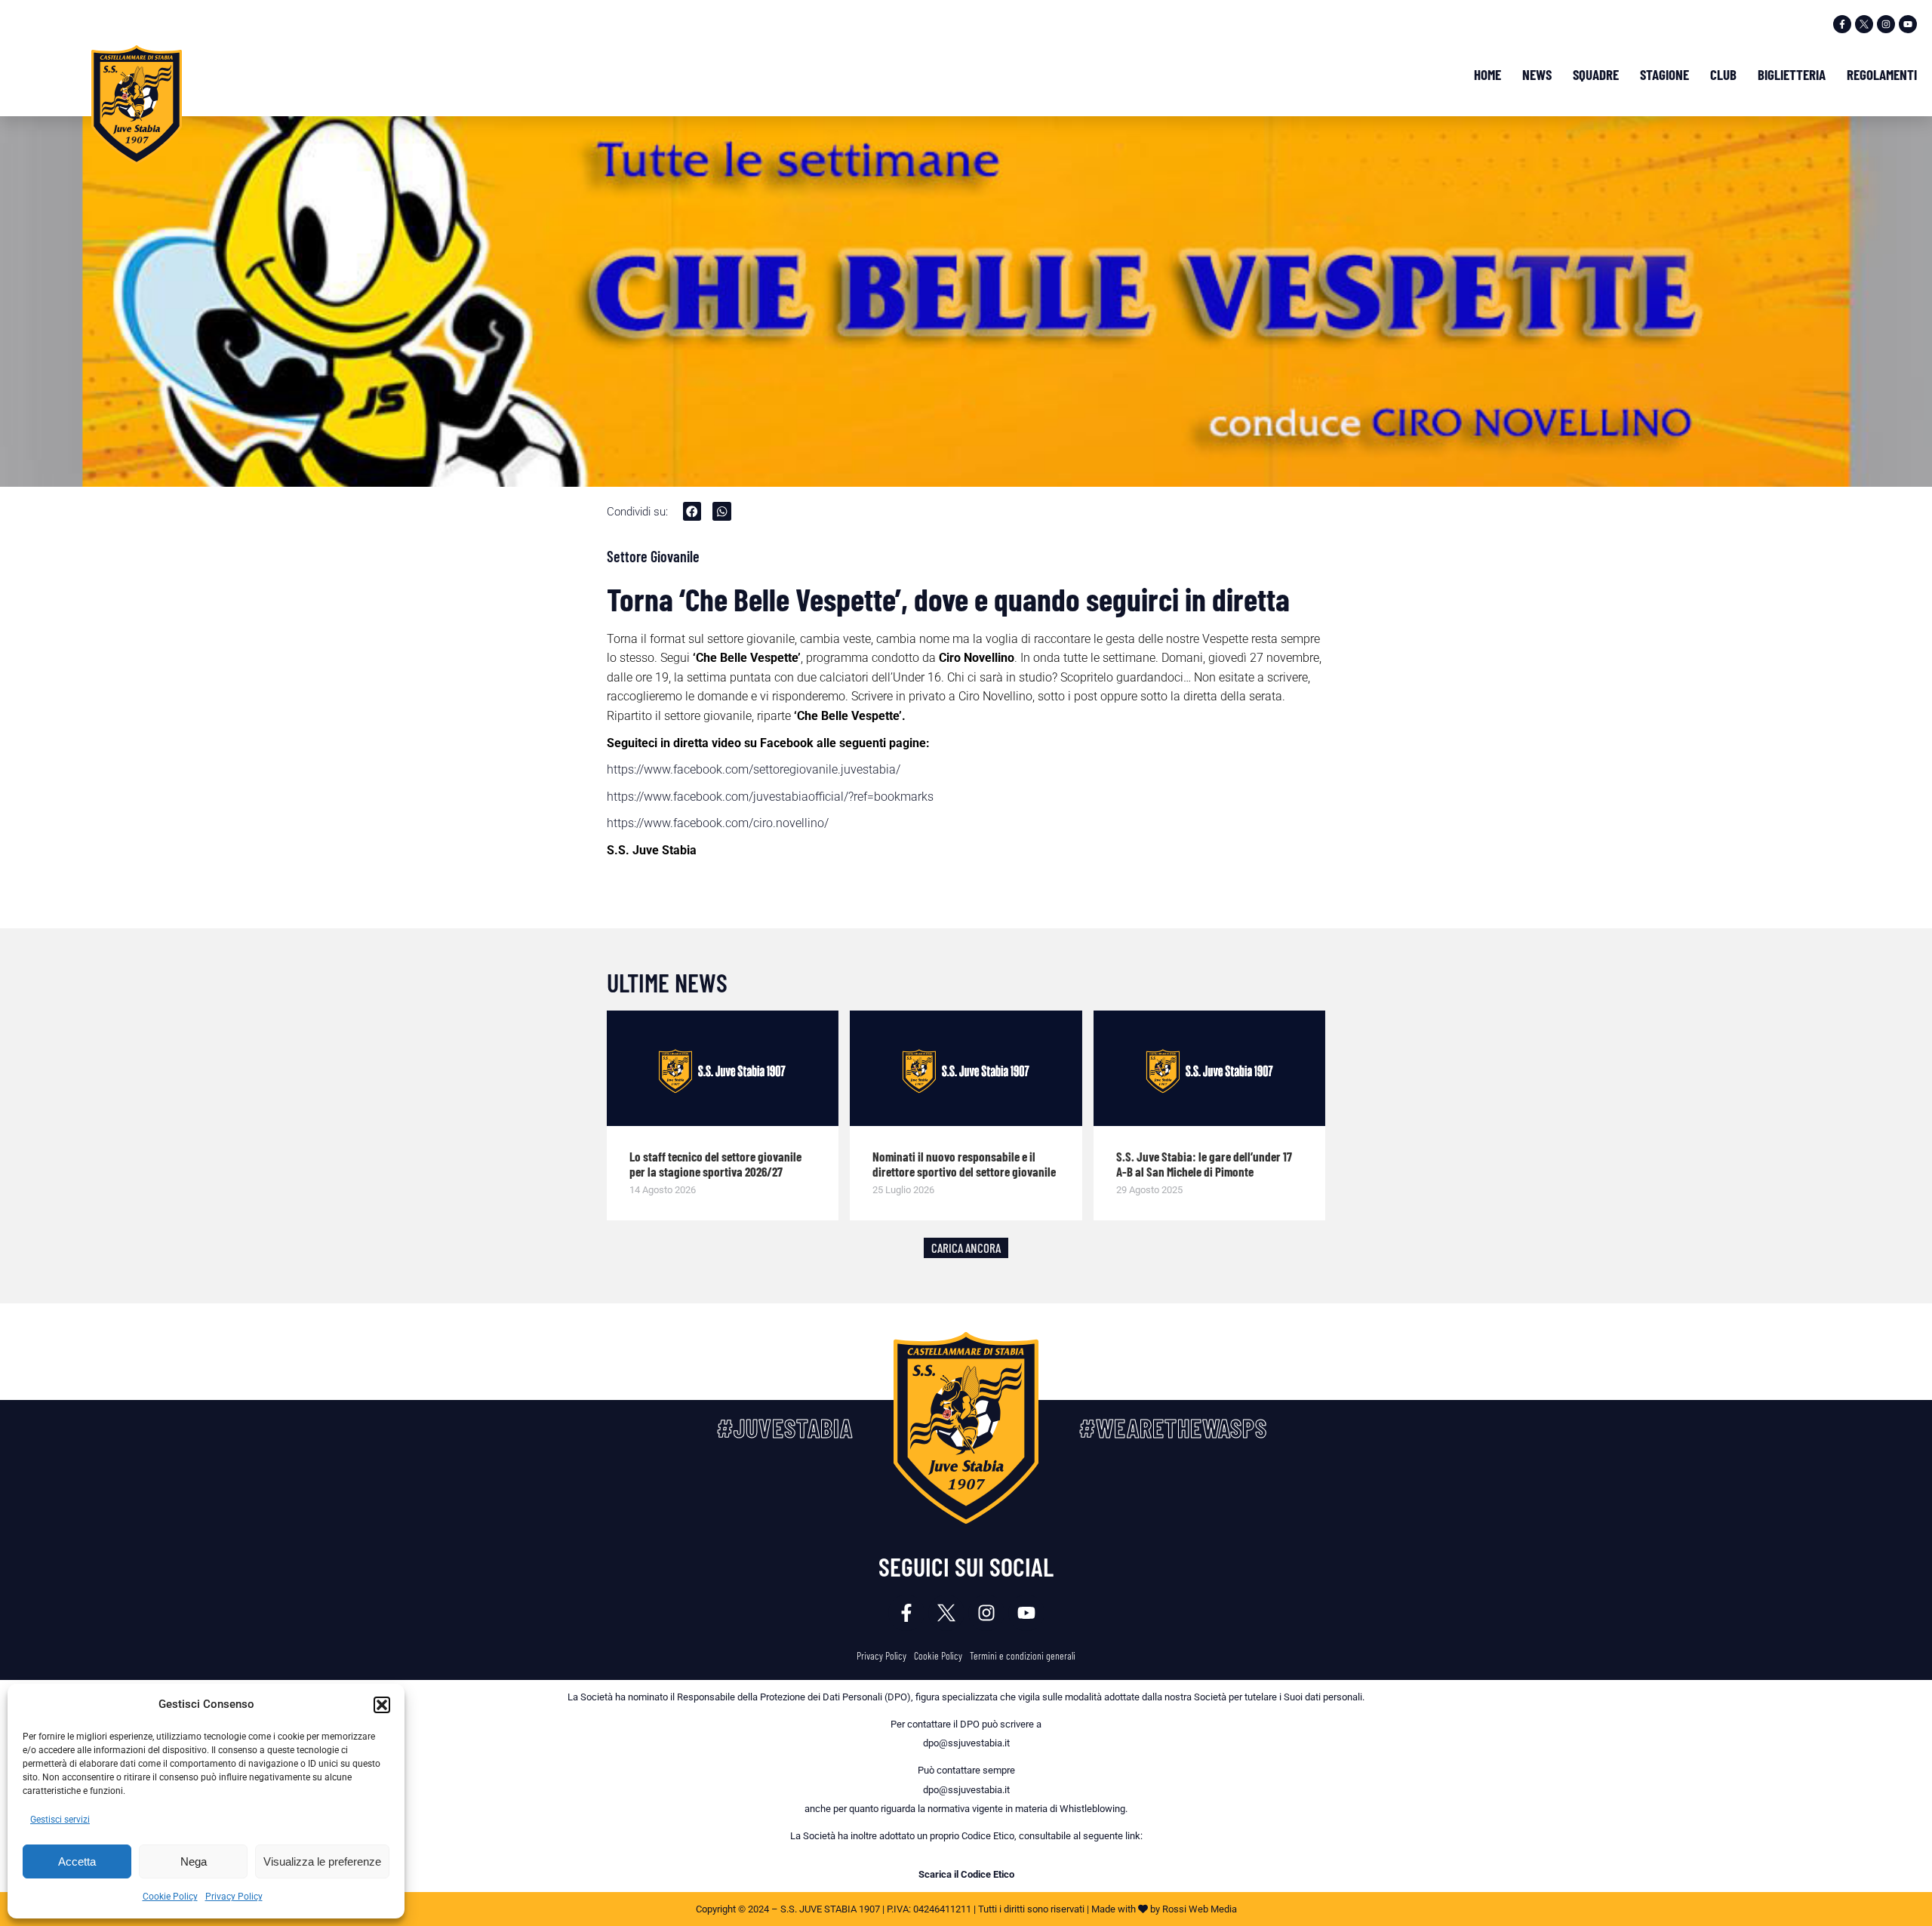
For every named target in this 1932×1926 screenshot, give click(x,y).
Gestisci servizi (60, 1820)
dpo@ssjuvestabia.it (966, 1743)
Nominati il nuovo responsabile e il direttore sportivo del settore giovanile (964, 1164)
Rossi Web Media (1200, 1909)
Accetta (77, 1861)
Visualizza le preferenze (322, 1861)
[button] (382, 1705)
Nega (194, 1861)
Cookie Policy (170, 1897)
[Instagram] (1886, 24)
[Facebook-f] (1842, 24)
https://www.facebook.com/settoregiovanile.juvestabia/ (754, 769)
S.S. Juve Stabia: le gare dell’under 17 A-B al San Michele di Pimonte (1204, 1164)
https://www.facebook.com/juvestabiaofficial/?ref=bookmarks (770, 797)
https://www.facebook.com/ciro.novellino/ (718, 823)
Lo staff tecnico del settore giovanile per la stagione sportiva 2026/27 (715, 1164)
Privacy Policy (234, 1897)
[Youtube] (1908, 24)
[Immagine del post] (723, 1069)
